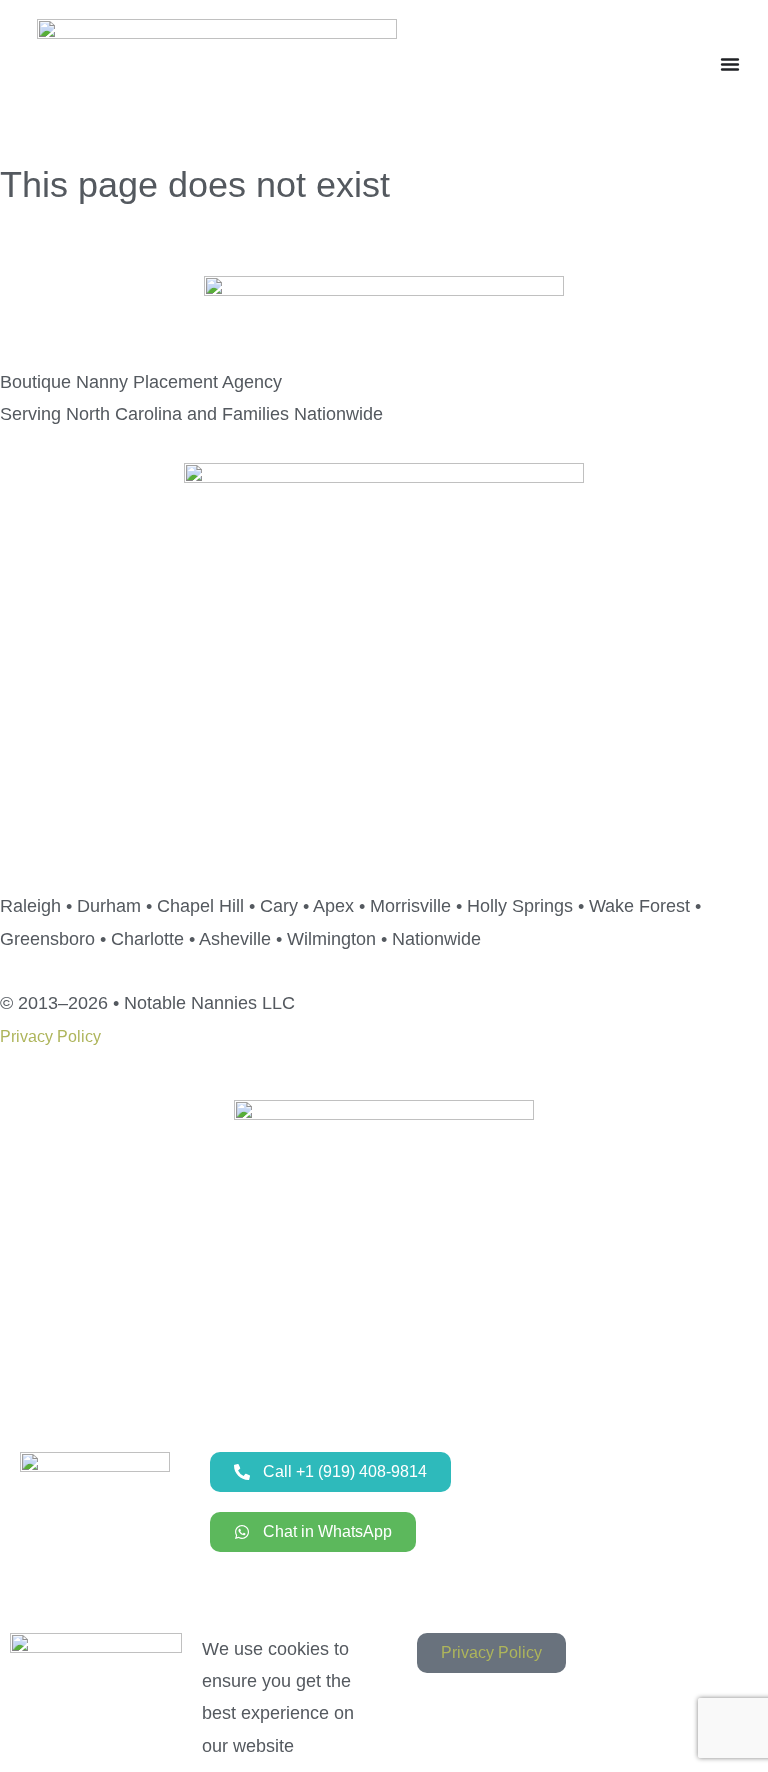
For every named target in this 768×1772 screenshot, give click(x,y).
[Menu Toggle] (730, 64)
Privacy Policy (50, 1036)
